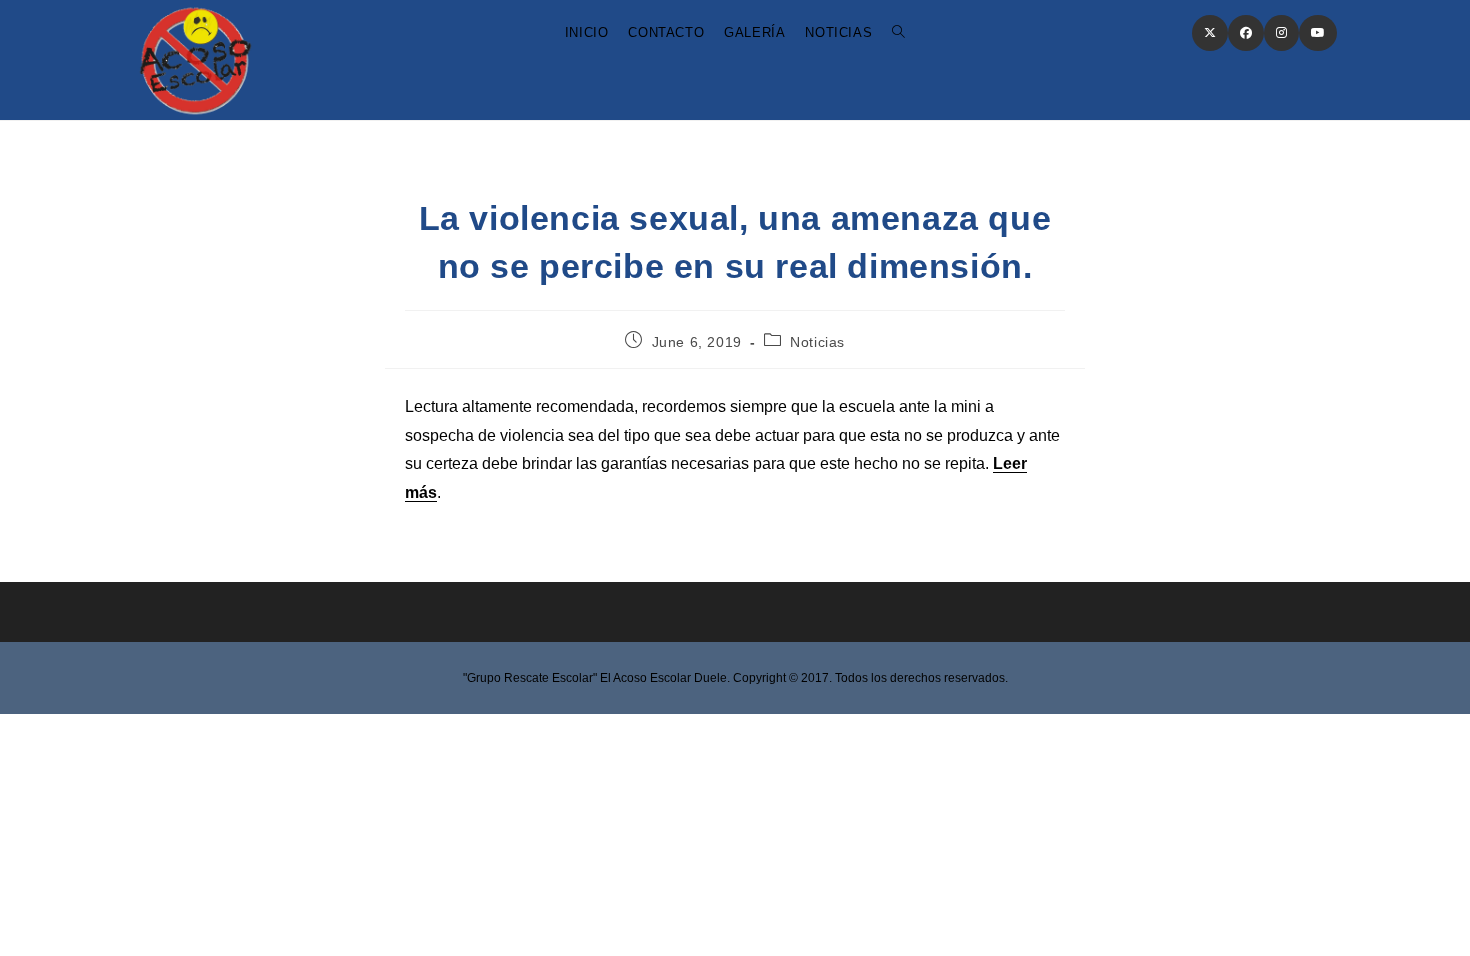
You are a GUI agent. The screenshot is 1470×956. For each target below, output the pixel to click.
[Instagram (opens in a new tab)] (1281, 33)
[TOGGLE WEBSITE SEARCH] (898, 32)
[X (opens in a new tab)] (1210, 33)
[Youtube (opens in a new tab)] (1318, 33)
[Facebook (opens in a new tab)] (1246, 33)
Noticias (817, 342)
